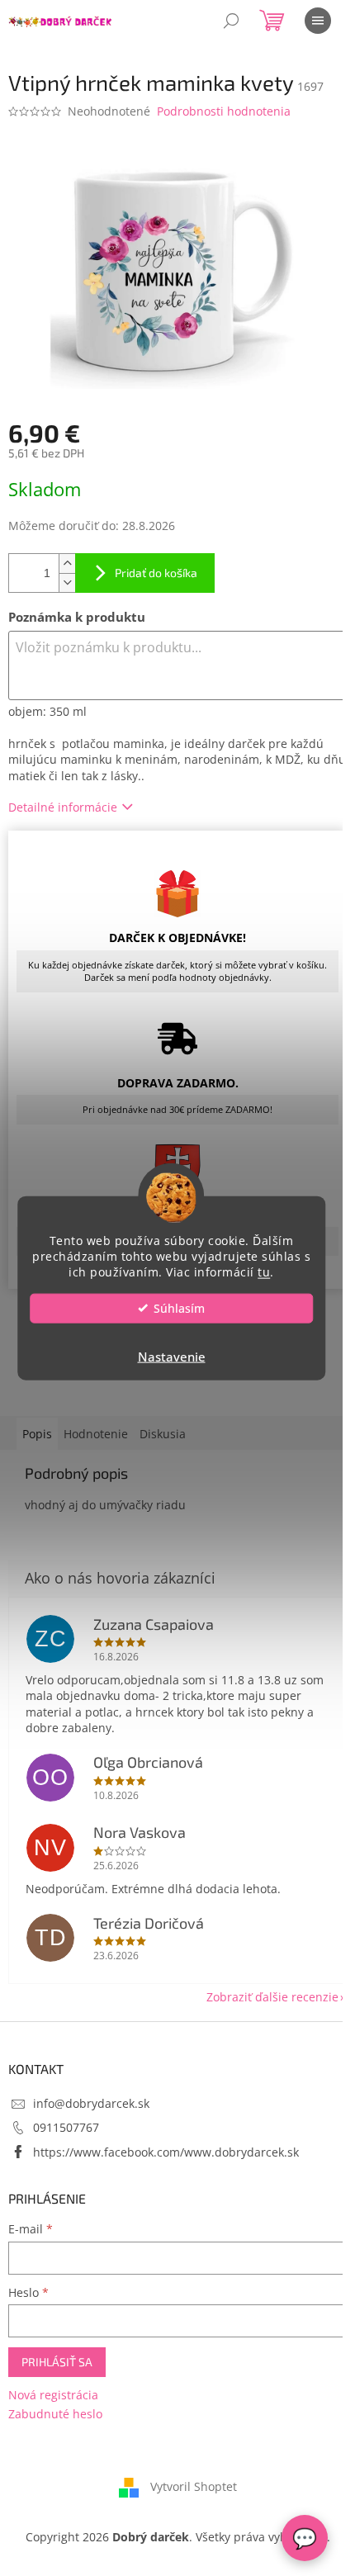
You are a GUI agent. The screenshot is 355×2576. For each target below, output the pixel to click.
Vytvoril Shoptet (194, 2486)
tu (264, 1271)
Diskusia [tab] (163, 1434)
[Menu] (318, 21)
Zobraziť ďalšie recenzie (272, 1997)
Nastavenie (172, 1356)
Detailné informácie (63, 807)
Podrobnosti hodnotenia (224, 111)
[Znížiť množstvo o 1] (67, 582)
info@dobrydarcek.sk (91, 2103)
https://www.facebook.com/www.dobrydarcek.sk (166, 2152)
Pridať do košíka (156, 573)
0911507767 (66, 2127)
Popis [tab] (37, 1434)
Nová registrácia (53, 2395)
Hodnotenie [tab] (96, 1434)
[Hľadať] (231, 21)
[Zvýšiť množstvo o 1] (67, 563)
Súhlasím (179, 1308)
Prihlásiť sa (57, 2362)
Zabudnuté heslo (55, 2414)
